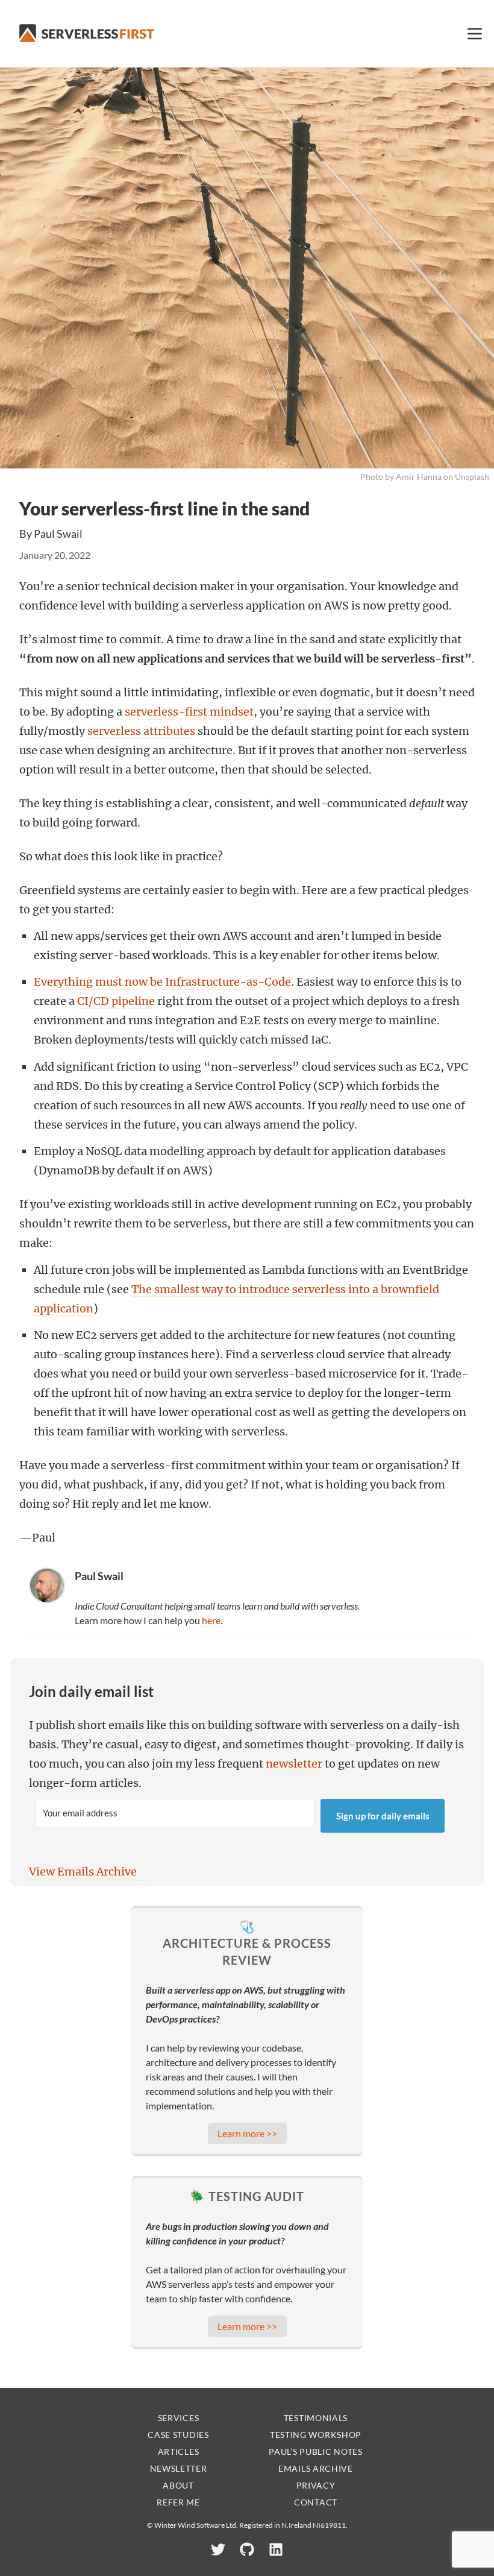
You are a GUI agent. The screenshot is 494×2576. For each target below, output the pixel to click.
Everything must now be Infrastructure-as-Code (162, 982)
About (178, 2485)
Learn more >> (247, 2133)
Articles (179, 2452)
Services (179, 2418)
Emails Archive (316, 2468)
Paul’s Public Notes (315, 2452)
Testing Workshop (316, 2435)
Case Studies (178, 2435)
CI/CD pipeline (116, 1001)
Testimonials (316, 2418)
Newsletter (179, 2468)
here (211, 1620)
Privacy (316, 2485)
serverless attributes (141, 731)
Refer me (178, 2502)
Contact (316, 2502)
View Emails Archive (83, 1872)
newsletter (294, 1764)
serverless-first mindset (189, 712)
